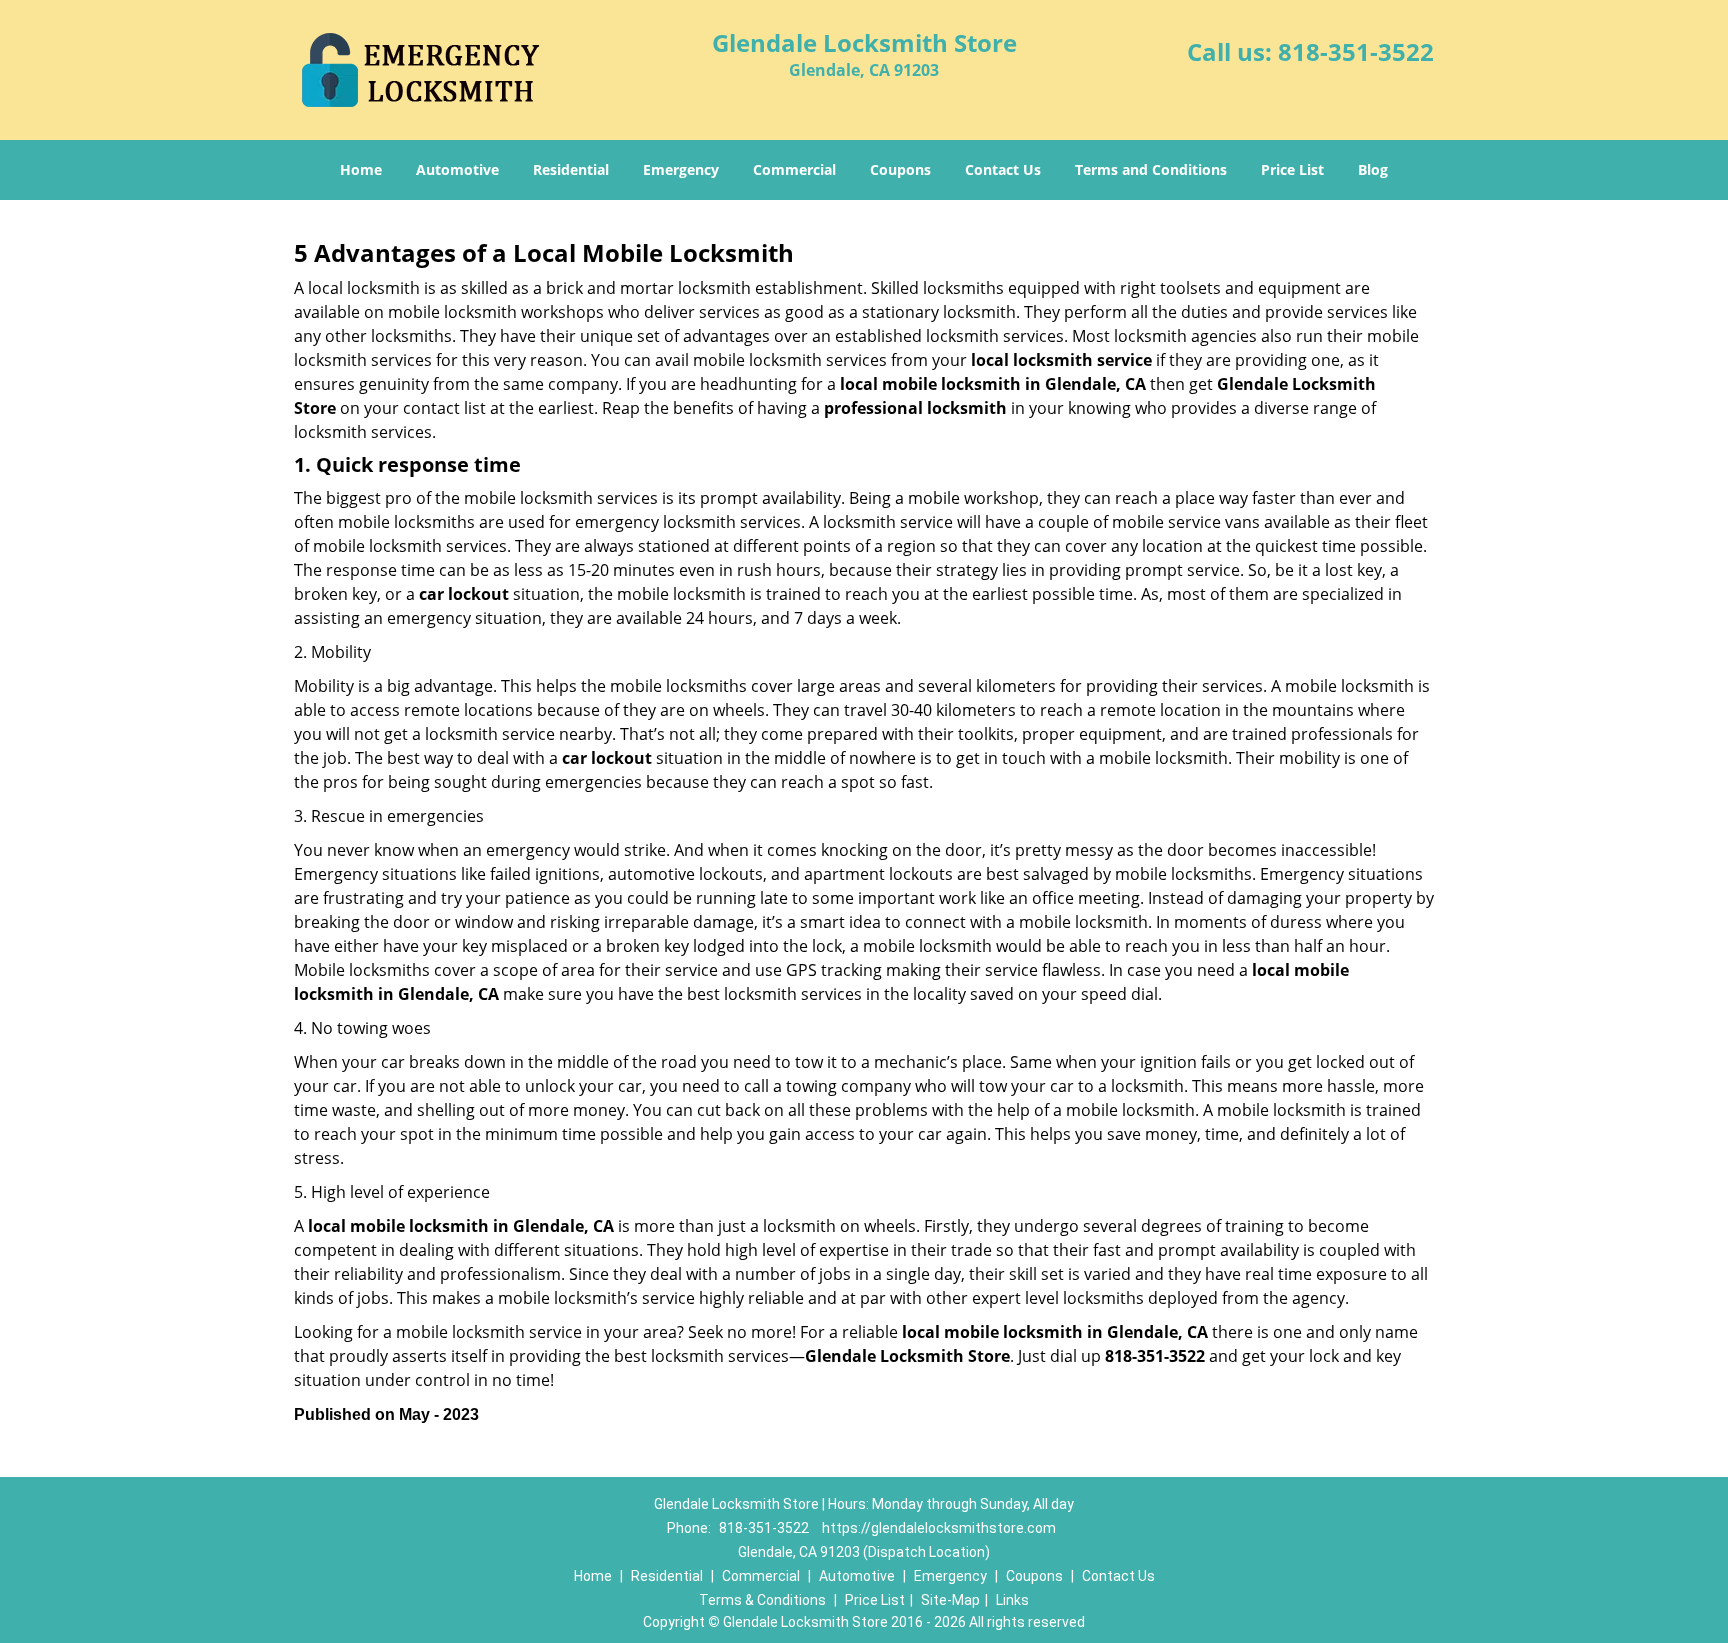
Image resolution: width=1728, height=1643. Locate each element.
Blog (1373, 169)
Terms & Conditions (762, 1600)
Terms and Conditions (1151, 169)
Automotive (457, 169)
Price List (1292, 169)
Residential (571, 169)
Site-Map (950, 1600)
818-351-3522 (1356, 51)
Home (361, 169)
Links (1012, 1600)
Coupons (900, 169)
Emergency (681, 169)
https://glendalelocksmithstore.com (939, 1528)
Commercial (794, 169)
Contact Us (1003, 169)
